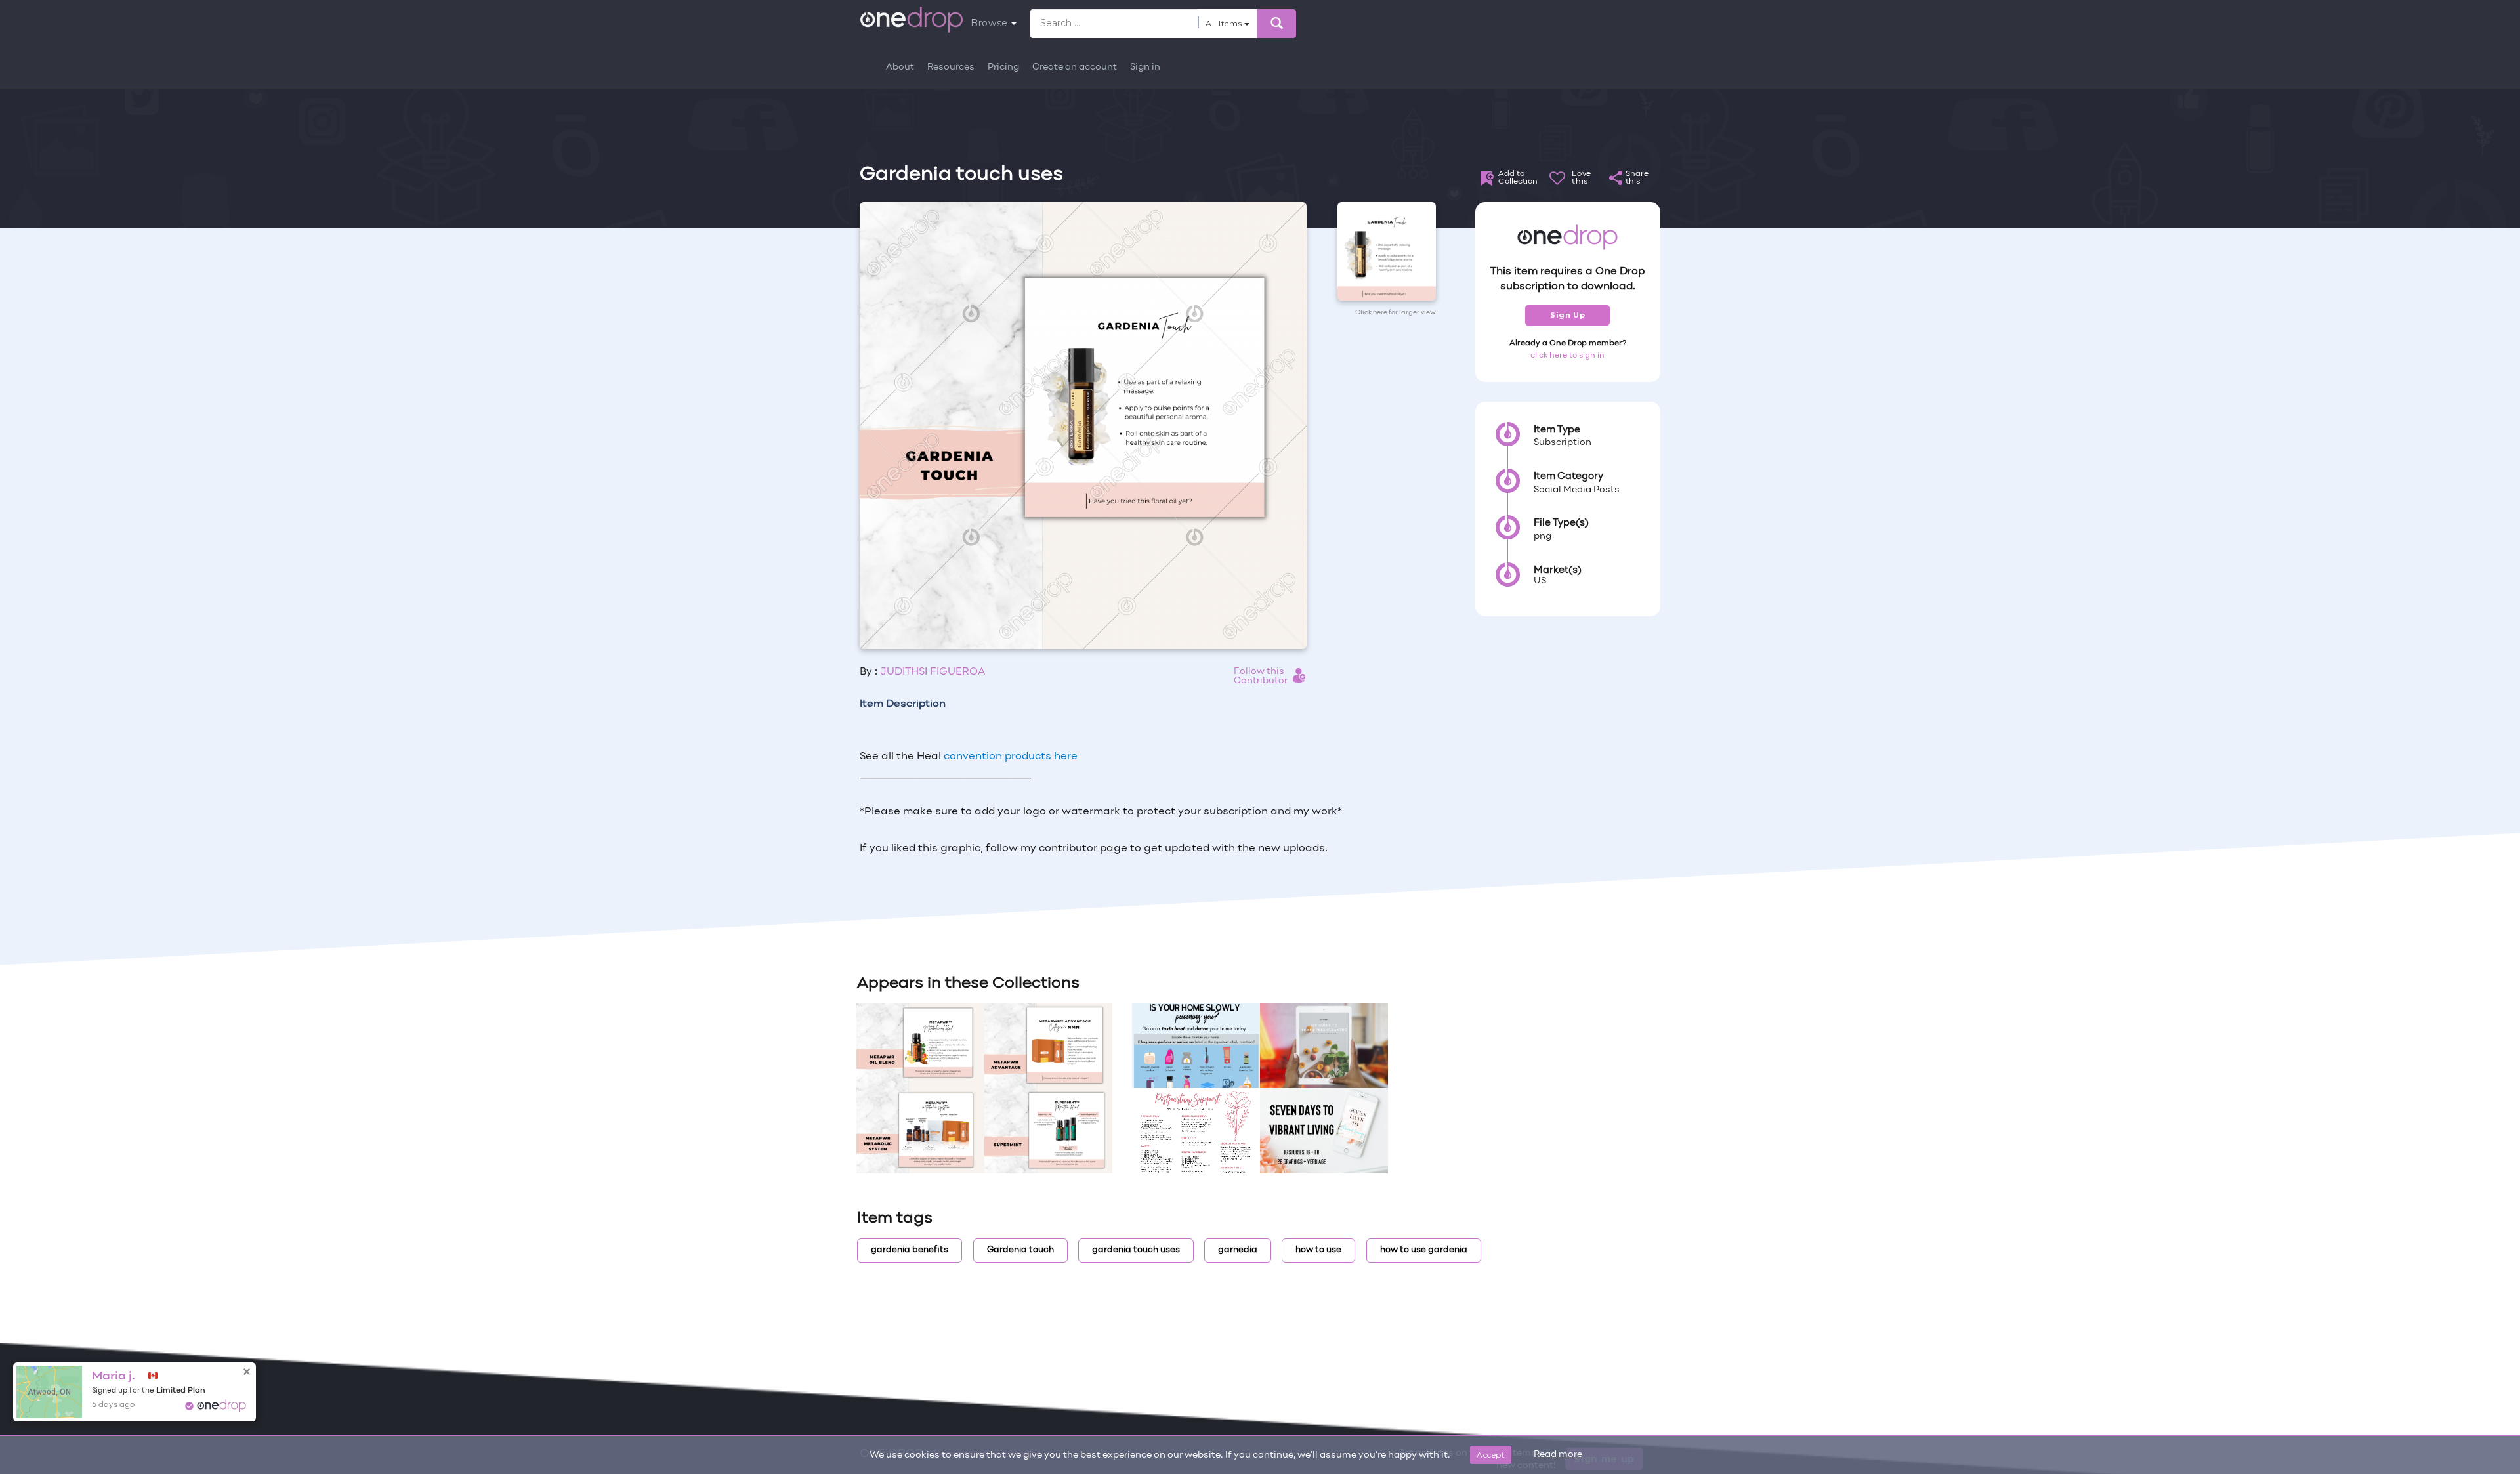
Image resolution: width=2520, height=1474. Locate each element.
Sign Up (1567, 315)
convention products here (1011, 757)
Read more (1558, 1455)
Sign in (1145, 67)
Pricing (1003, 67)
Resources (951, 67)
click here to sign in (1567, 356)
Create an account (1075, 67)
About (900, 67)
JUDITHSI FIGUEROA (933, 672)
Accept (1491, 1455)
